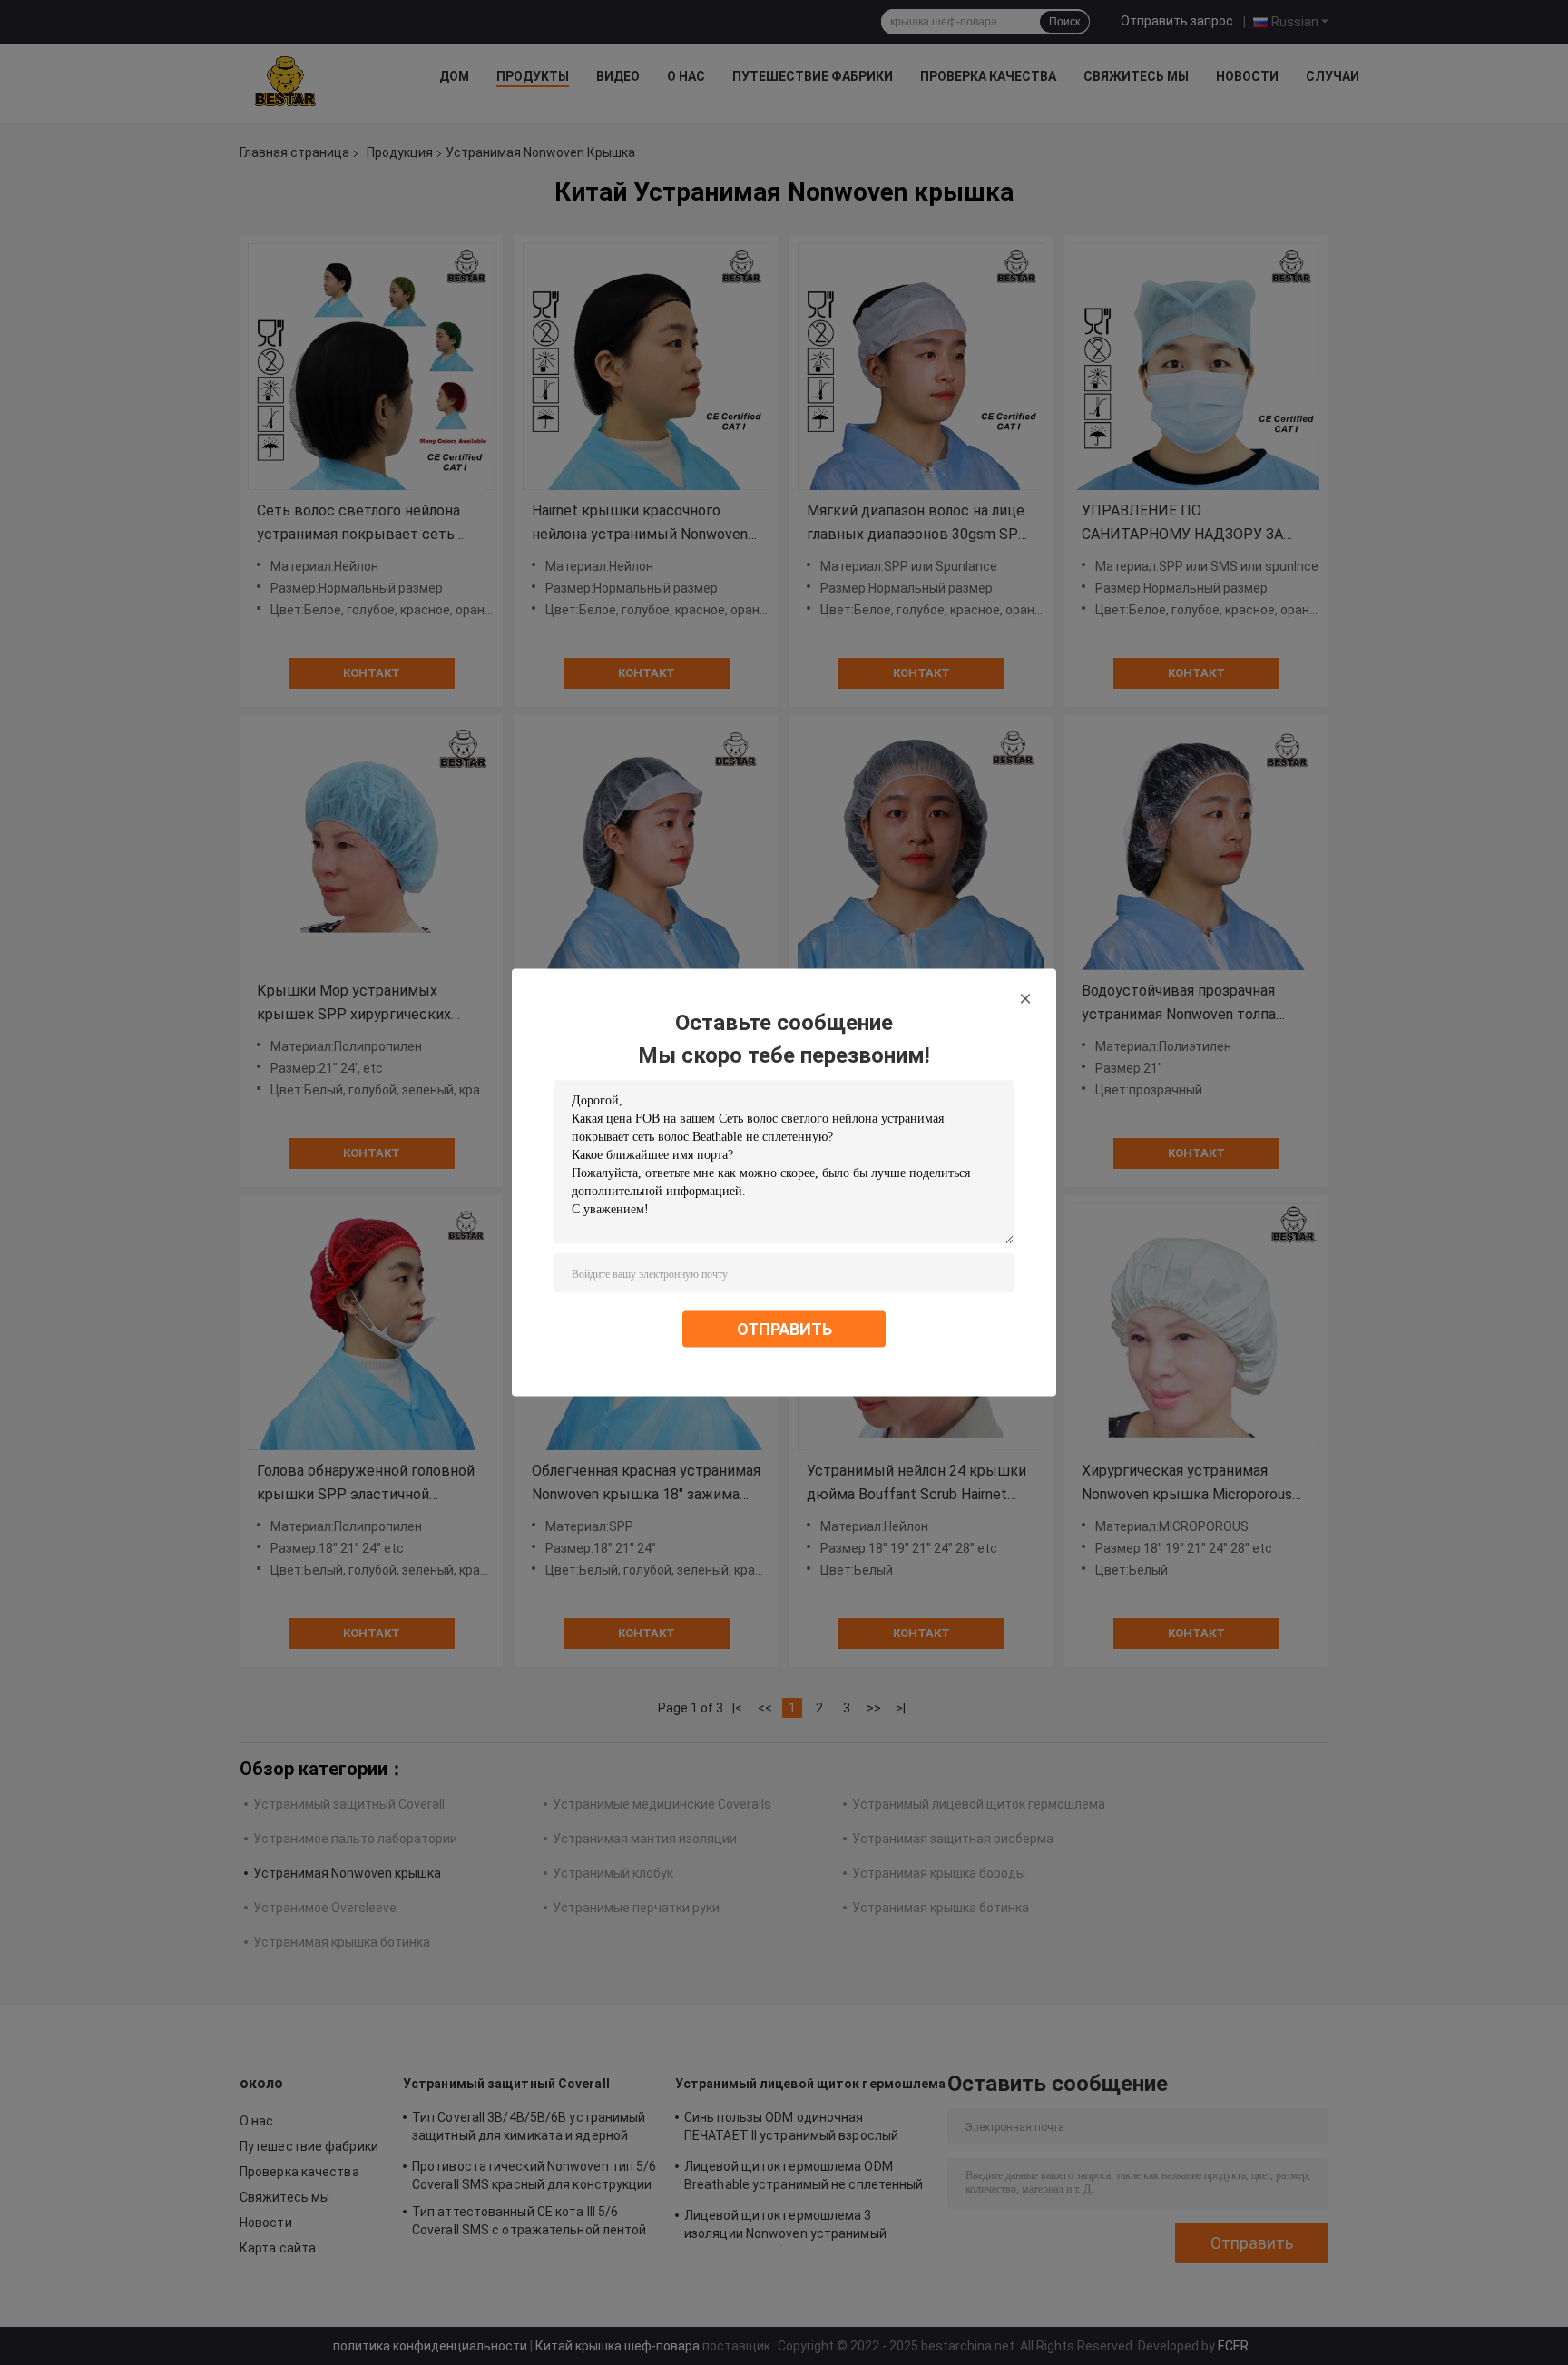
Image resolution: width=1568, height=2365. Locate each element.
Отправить (784, 1329)
